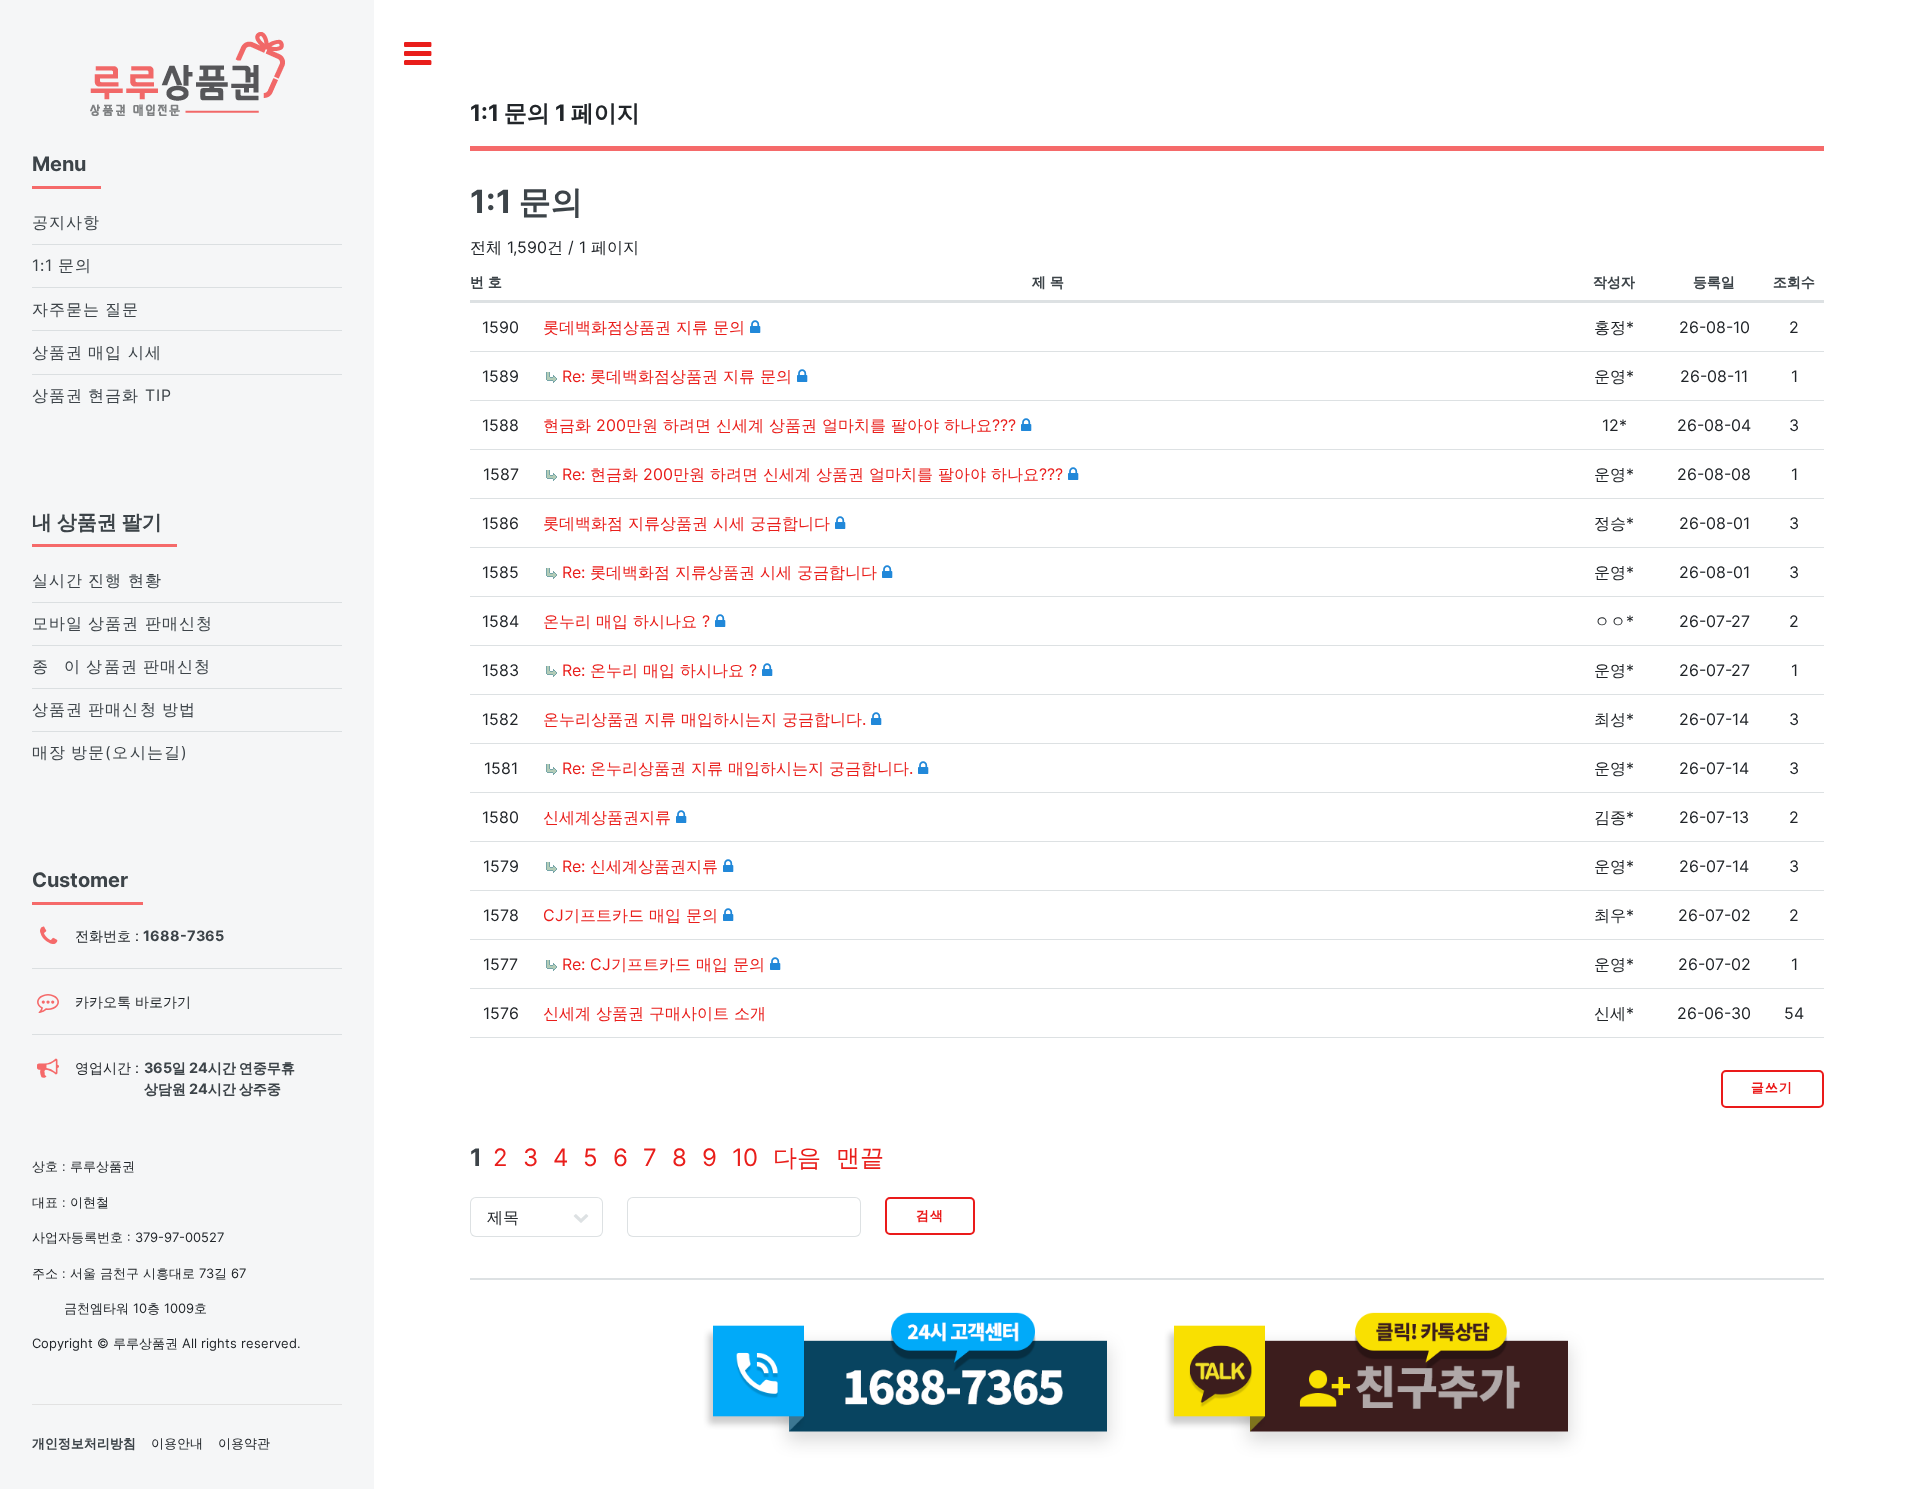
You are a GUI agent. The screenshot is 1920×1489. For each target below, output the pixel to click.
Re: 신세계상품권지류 (642, 866)
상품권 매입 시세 (97, 352)
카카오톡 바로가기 (133, 1001)
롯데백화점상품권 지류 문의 (646, 327)
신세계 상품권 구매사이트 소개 (654, 1013)
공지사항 (66, 222)
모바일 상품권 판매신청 (122, 623)
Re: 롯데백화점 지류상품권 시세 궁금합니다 (722, 572)
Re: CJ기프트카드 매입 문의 (666, 964)
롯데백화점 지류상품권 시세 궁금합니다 (689, 523)
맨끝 (860, 1157)
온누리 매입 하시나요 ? (629, 621)
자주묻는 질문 (86, 309)
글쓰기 (1772, 1087)
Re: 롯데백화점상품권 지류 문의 (679, 376)
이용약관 (244, 1443)
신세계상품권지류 (609, 817)
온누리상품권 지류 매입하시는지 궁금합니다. (707, 719)
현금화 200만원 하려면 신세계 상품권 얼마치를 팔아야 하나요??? (782, 425)
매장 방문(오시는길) (110, 752)
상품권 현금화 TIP (102, 395)
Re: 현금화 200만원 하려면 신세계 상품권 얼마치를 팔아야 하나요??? (815, 474)
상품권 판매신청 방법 (114, 709)
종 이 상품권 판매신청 (121, 666)
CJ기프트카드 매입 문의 (633, 915)
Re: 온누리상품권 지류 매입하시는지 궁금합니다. (740, 768)
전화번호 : (149, 935)
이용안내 (177, 1443)
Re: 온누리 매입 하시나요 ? (662, 670)
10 (745, 1157)
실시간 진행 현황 (97, 580)
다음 (797, 1157)
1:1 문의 (62, 265)
